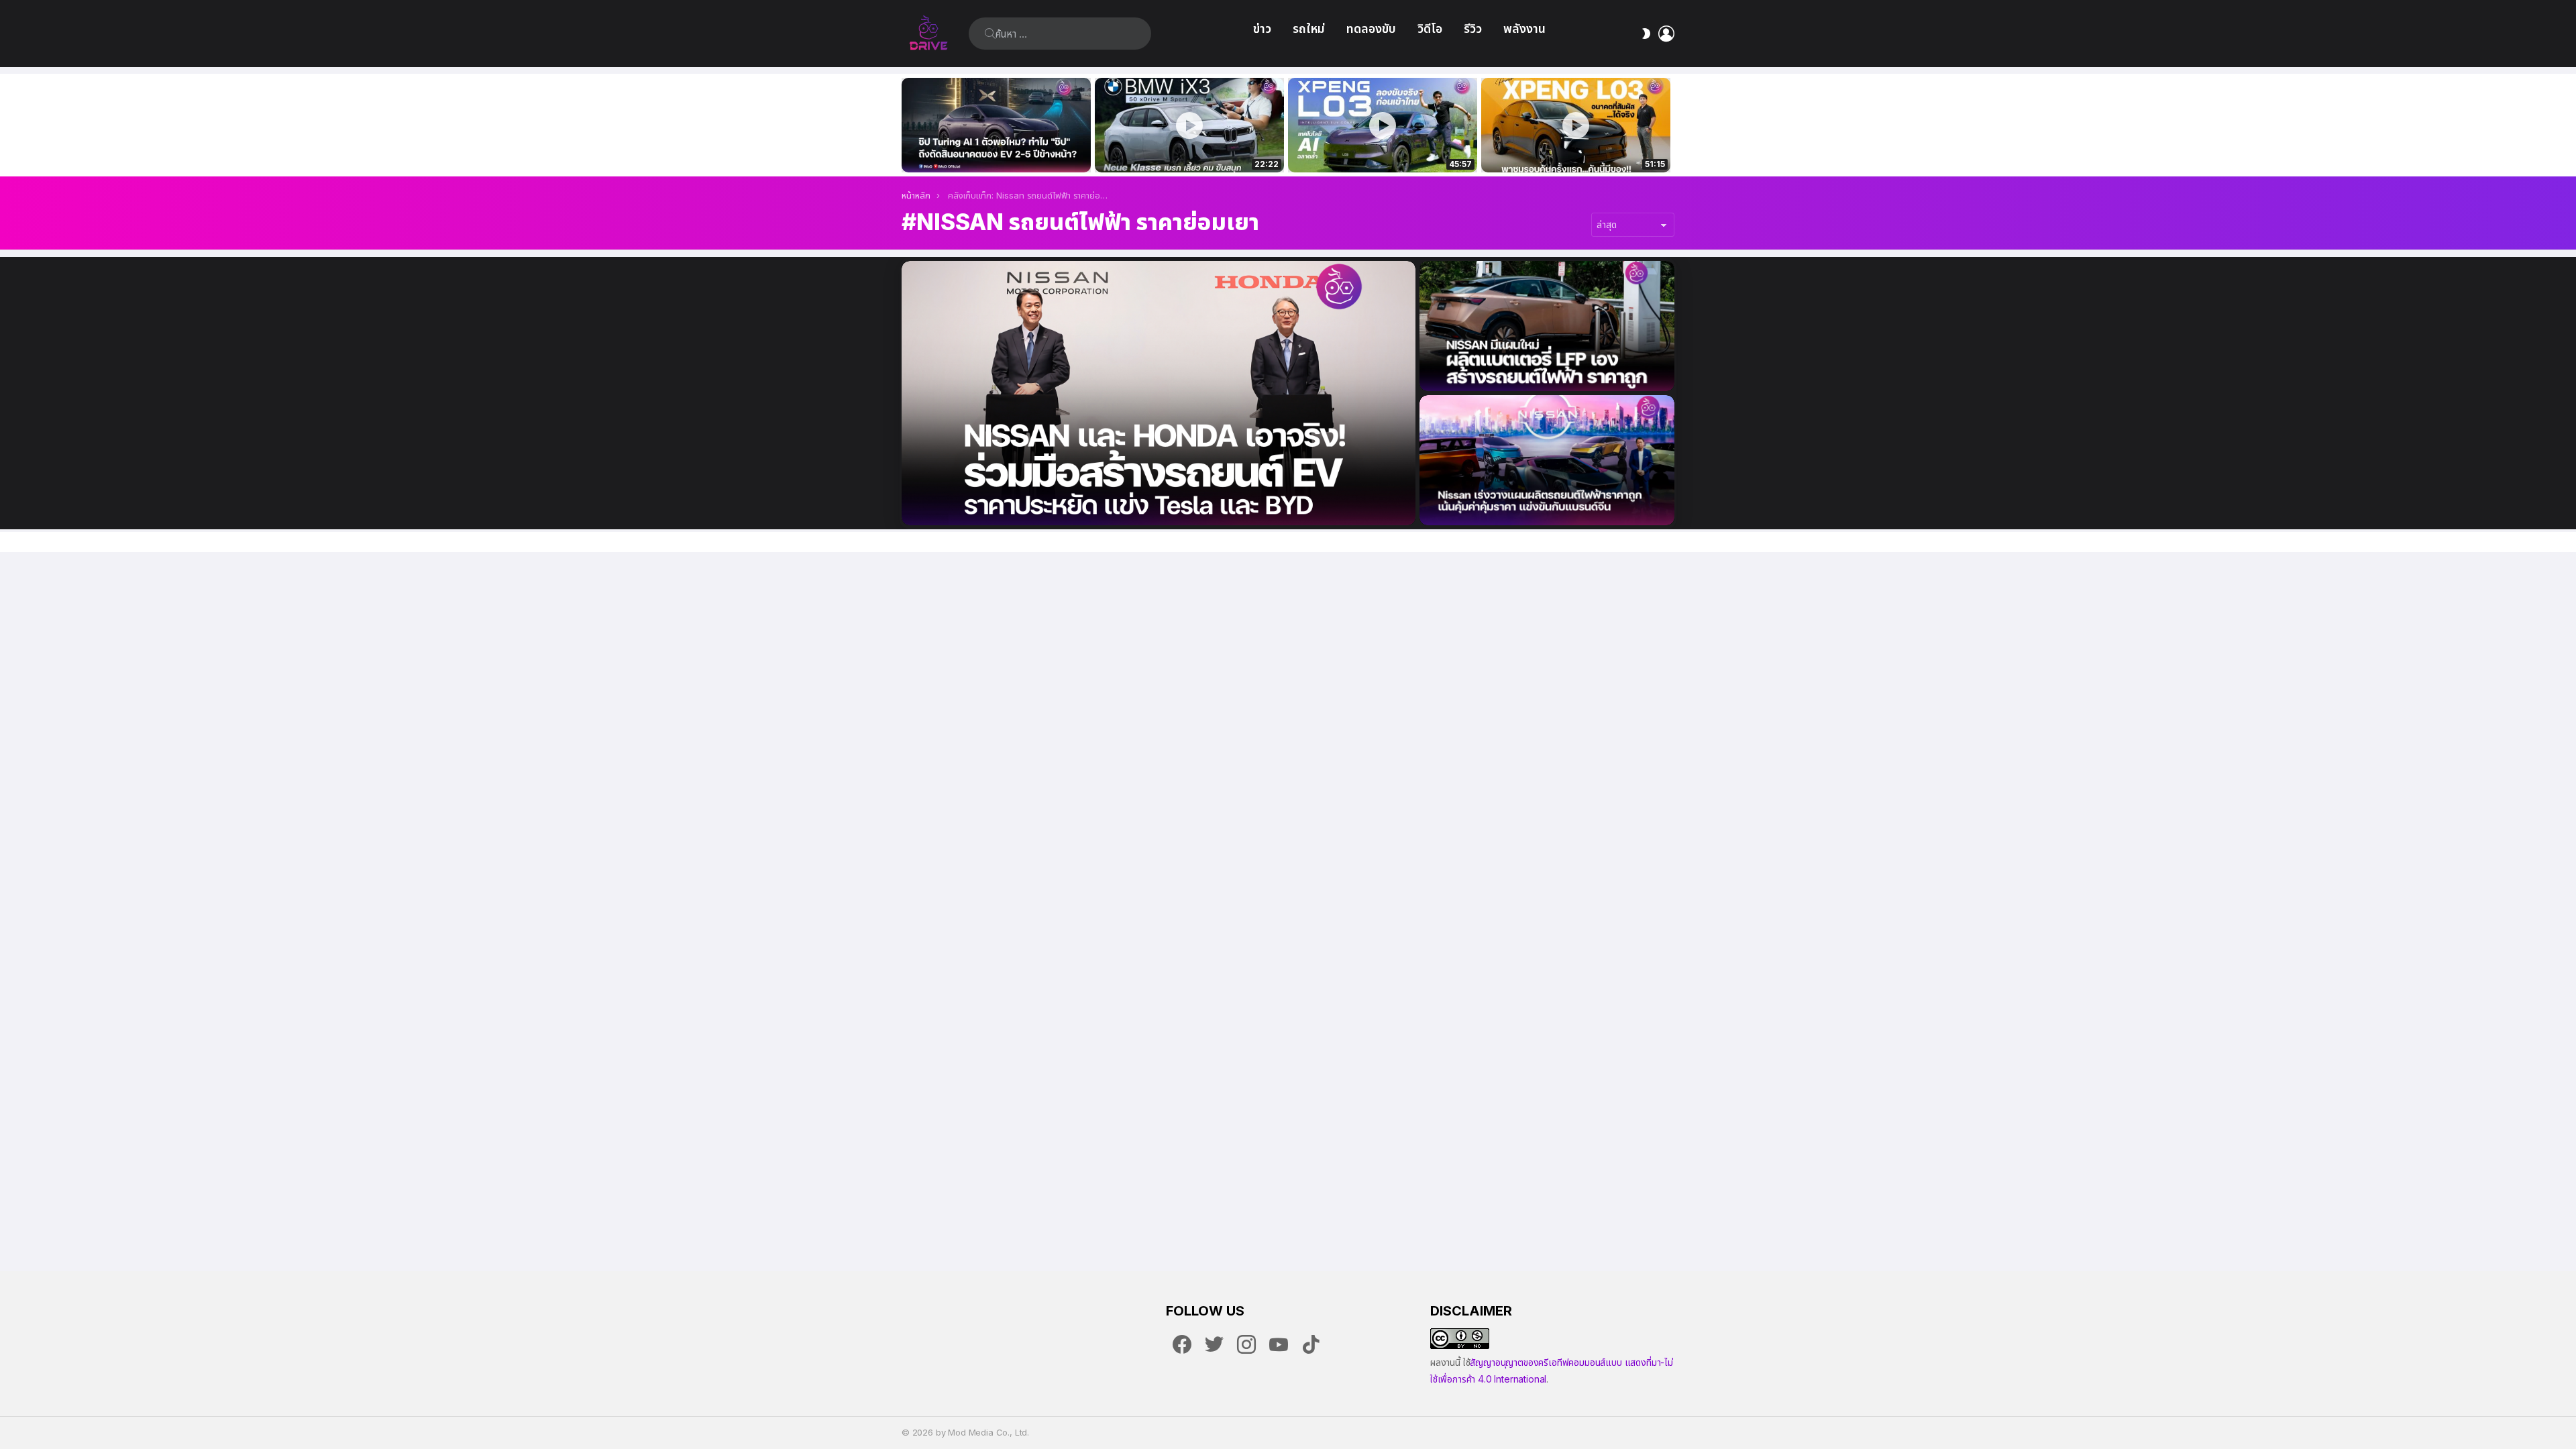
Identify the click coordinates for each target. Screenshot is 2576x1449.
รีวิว (1473, 29)
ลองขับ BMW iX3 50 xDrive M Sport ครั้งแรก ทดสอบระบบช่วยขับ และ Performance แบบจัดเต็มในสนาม (1181, 148)
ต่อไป (1668, 125)
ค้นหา (990, 34)
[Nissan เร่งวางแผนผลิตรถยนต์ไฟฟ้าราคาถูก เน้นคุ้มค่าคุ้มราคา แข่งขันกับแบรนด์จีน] (1547, 460)
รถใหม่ (1309, 29)
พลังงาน (1524, 29)
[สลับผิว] (1646, 34)
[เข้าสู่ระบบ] (1666, 34)
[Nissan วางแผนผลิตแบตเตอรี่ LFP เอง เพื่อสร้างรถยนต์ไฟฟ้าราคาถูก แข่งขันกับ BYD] (1547, 326)
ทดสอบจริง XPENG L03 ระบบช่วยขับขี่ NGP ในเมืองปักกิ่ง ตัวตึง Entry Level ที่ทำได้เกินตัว (1375, 148)
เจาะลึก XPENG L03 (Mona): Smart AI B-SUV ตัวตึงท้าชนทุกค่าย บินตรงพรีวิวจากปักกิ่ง (1576, 148)
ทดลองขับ (1371, 29)
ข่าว (1262, 29)
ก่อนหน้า (908, 125)
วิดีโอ (1430, 29)
